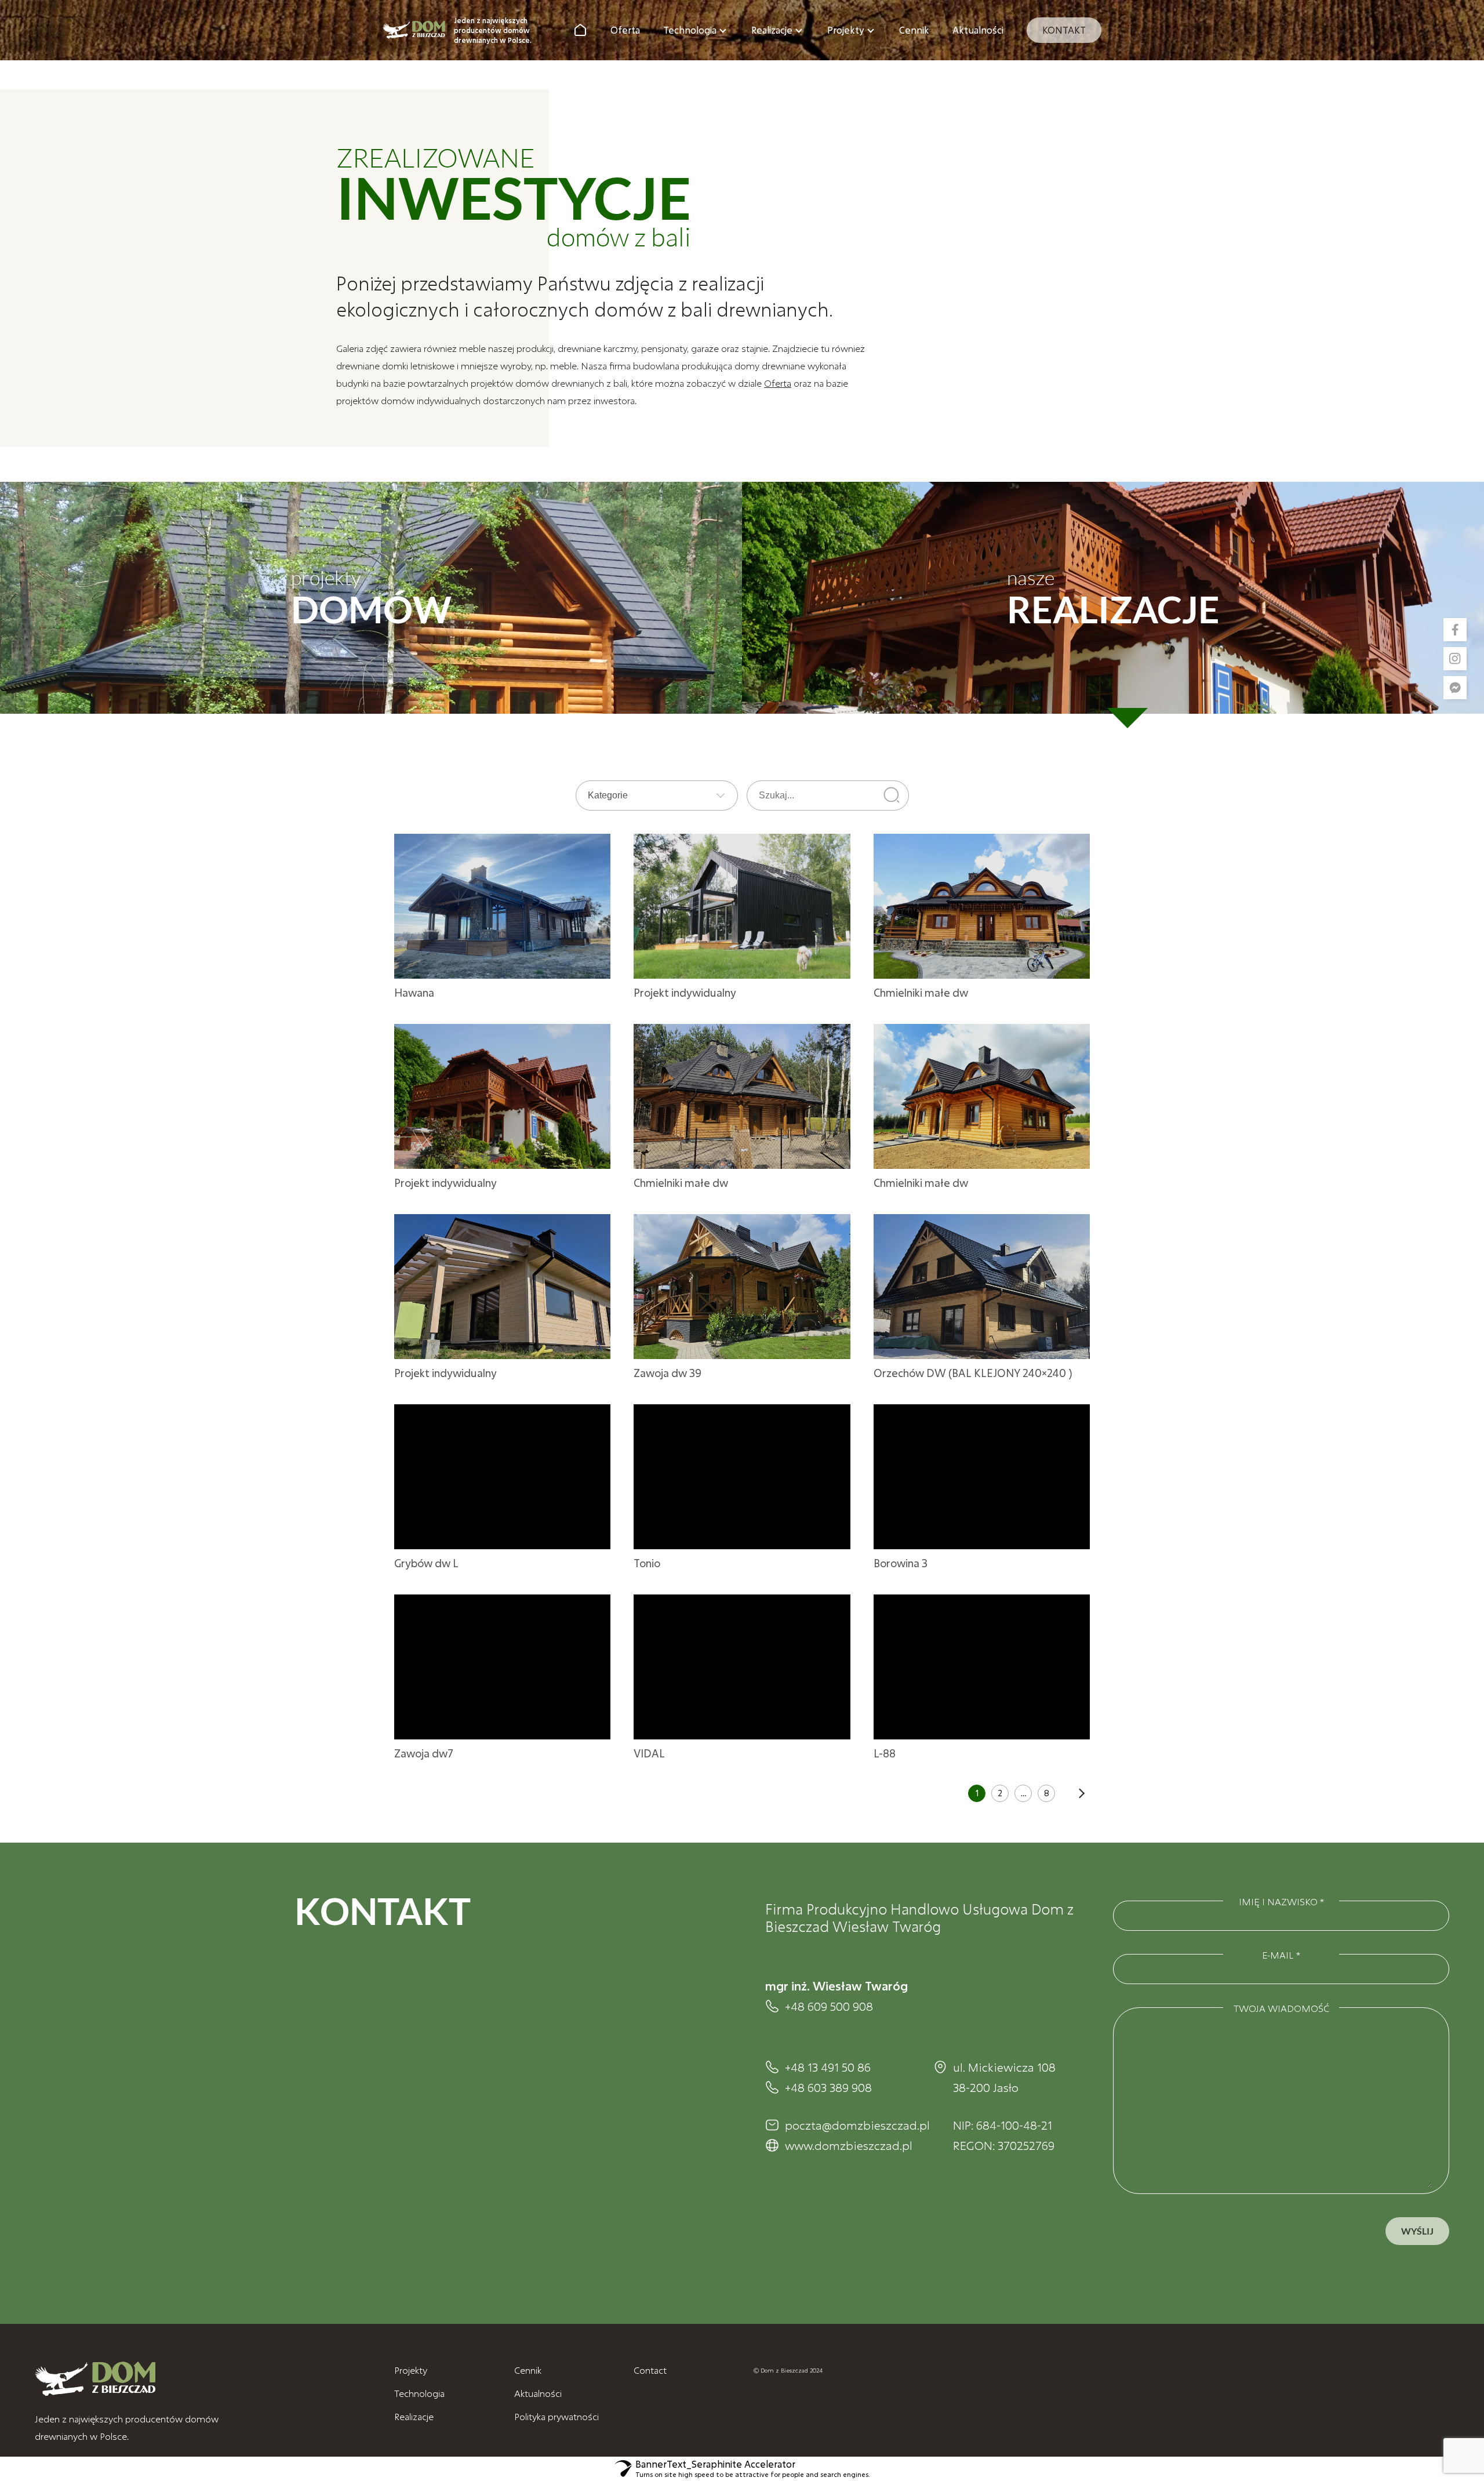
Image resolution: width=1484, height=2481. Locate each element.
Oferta (625, 30)
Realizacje (772, 30)
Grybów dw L (426, 1563)
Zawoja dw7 (424, 1753)
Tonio (647, 1563)
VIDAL (649, 1753)
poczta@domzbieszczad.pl (848, 2125)
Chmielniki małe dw (921, 993)
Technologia (690, 30)
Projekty (846, 30)
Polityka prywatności (556, 2416)
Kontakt (1064, 30)
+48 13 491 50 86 (828, 2067)
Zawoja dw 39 (668, 1373)
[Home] (580, 30)
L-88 (885, 1753)
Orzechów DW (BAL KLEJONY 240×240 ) (973, 1373)
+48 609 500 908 (829, 2006)
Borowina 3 (901, 1563)
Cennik (914, 30)
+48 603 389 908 (828, 2087)
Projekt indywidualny (685, 993)
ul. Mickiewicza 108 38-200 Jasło (1004, 2077)
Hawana (414, 993)
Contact (650, 2370)
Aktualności (978, 30)
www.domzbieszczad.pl (848, 2145)
